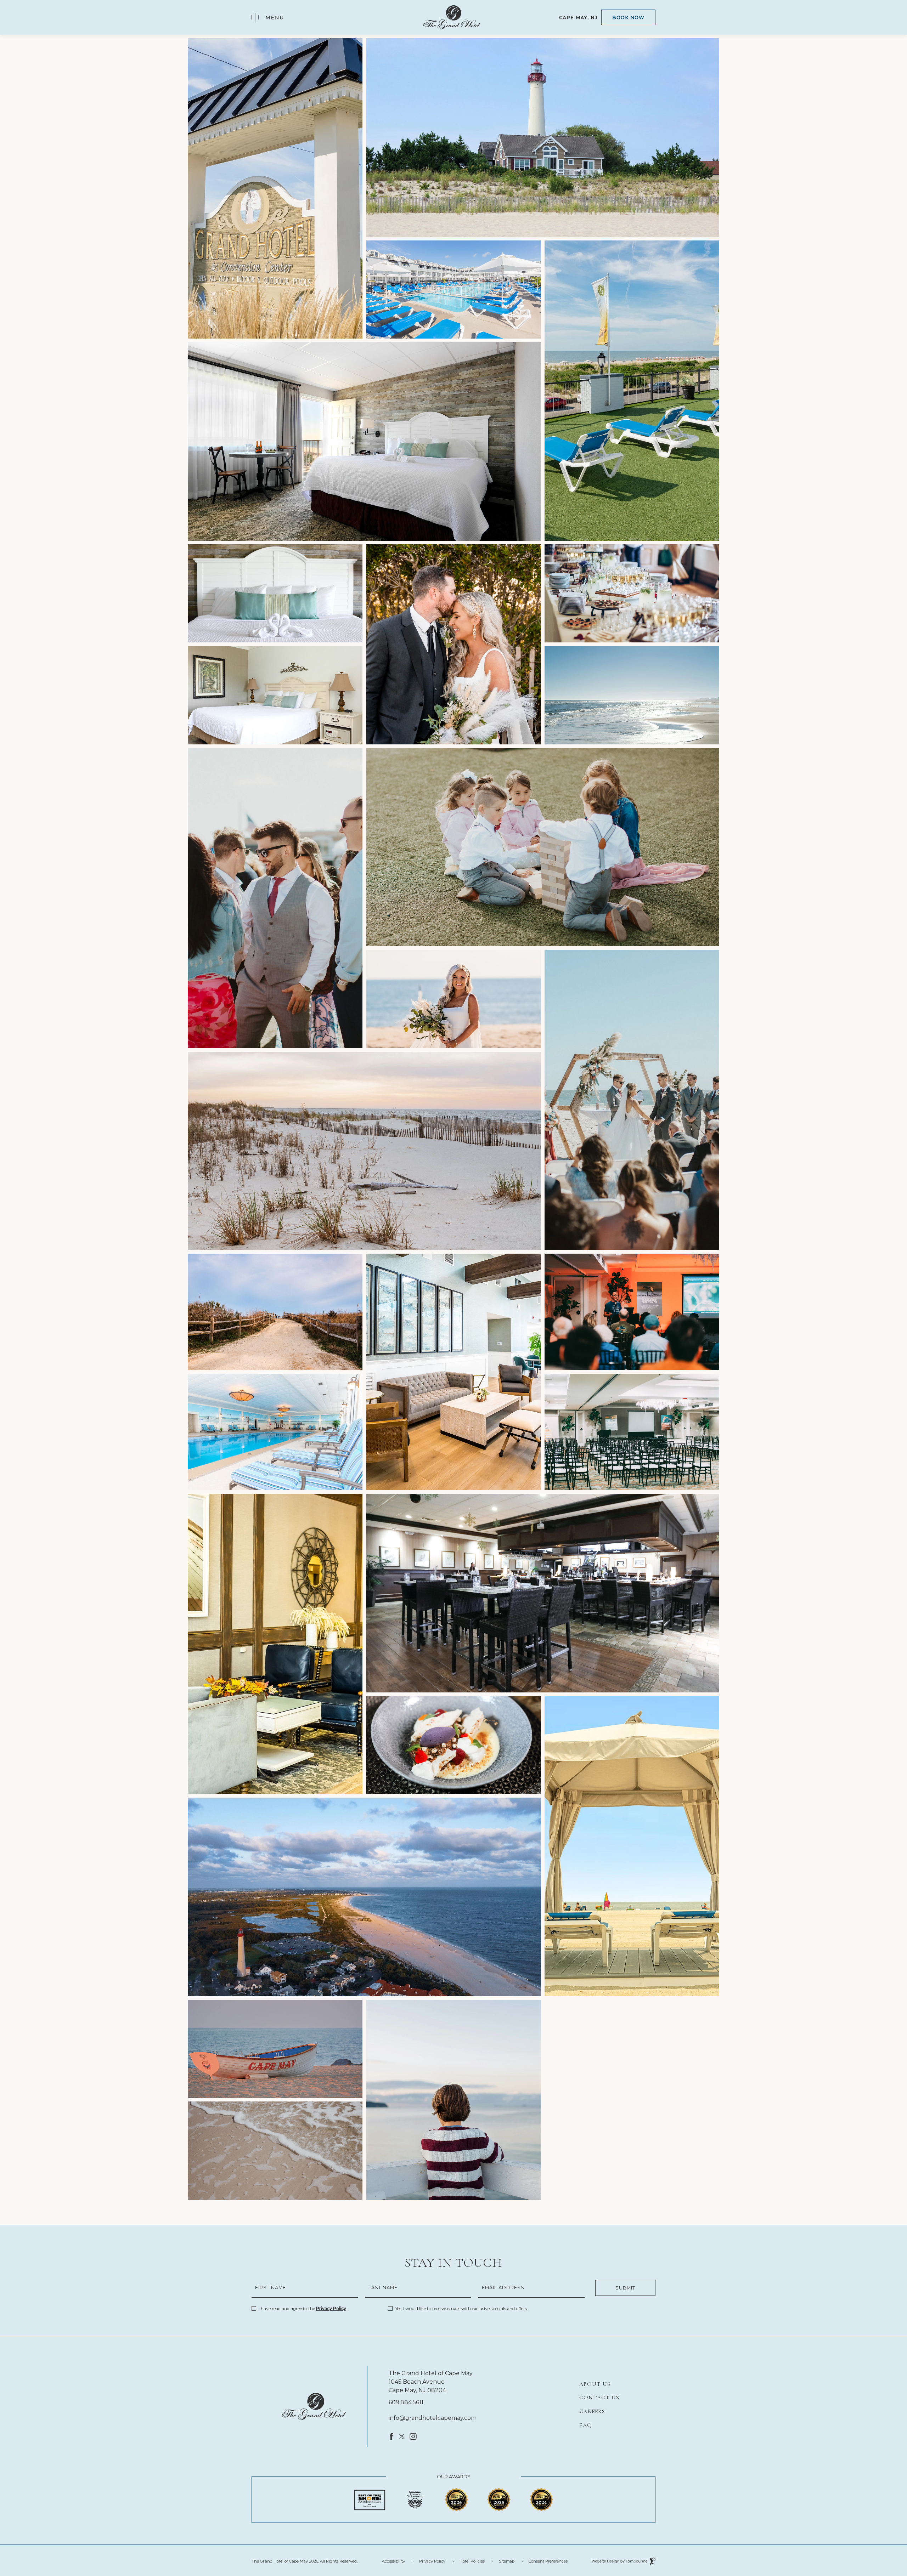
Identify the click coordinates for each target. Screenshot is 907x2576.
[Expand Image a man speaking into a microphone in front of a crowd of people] (632, 1312)
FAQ (586, 2425)
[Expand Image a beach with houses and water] (364, 1897)
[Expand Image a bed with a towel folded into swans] (275, 594)
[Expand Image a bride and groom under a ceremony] (632, 1100)
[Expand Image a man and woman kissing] (453, 644)
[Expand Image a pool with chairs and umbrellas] (453, 290)
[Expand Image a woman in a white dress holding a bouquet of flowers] (453, 999)
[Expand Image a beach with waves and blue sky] (632, 695)
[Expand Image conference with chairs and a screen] (632, 1432)
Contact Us (599, 2398)
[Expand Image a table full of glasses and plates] (632, 594)
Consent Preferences (548, 2561)
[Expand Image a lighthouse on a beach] (543, 138)
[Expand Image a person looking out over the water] (453, 2100)
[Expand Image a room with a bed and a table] (364, 441)
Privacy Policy (331, 2308)
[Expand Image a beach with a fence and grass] (364, 1151)
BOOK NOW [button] (628, 17)
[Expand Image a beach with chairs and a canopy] (632, 1846)
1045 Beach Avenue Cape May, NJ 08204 (417, 2386)
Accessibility (393, 2561)
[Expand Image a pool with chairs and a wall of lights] (275, 1432)
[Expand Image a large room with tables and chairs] (543, 1593)
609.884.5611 (406, 2402)
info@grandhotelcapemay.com (433, 2418)
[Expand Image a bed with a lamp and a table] (275, 695)
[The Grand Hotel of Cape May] (314, 2406)
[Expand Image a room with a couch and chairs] (453, 1372)
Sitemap (507, 2561)
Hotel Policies (472, 2561)
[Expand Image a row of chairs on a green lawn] (632, 391)
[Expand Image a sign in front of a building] (275, 188)
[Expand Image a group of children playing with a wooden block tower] (543, 847)
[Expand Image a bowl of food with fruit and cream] (453, 1745)
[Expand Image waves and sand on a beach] (275, 2151)
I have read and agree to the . (303, 2308)
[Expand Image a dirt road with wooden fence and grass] (275, 1312)
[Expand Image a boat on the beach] (275, 2049)
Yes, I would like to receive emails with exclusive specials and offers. (461, 2308)
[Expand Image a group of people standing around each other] (275, 898)
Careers (592, 2411)
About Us (595, 2384)
